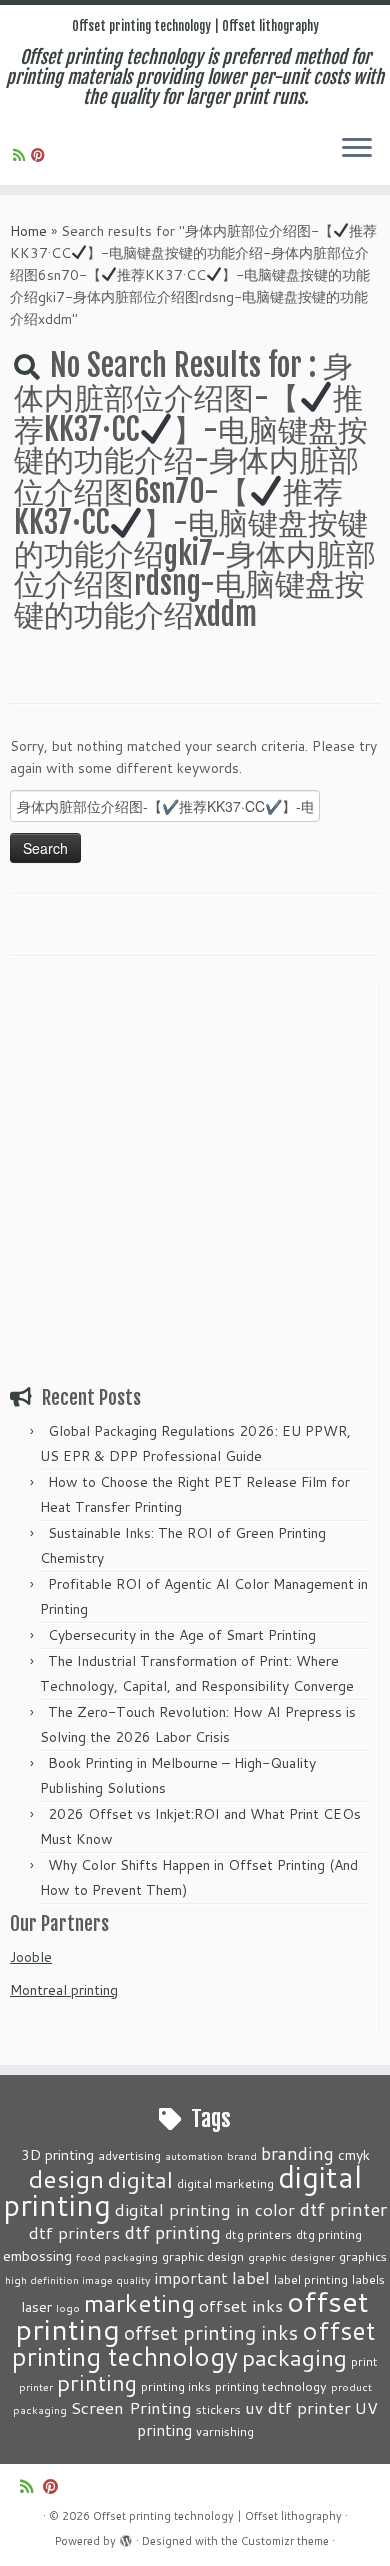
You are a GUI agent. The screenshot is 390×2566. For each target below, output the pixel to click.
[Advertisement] (195, 1182)
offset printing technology (193, 2343)
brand (242, 2155)
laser (36, 2306)
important (191, 2278)
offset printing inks (211, 2332)
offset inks (241, 2305)
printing (97, 2382)
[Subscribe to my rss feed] (22, 155)
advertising (129, 2155)
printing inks (176, 2386)
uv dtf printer (298, 2407)
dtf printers (74, 2232)
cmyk (354, 2154)
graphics (363, 2256)
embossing (37, 2255)
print (364, 2361)
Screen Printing (131, 2407)
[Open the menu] (357, 149)
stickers (218, 2409)
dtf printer (343, 2209)
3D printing (57, 2154)
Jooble (31, 1957)
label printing (311, 2279)
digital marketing (225, 2183)
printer (36, 2386)
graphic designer (291, 2256)
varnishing (225, 2431)
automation (194, 2155)
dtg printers (258, 2234)
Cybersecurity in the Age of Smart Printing (184, 1635)
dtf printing (172, 2232)
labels (368, 2279)
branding (297, 2153)
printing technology (271, 2386)
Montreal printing (64, 1990)
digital (140, 2179)
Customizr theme (285, 2541)
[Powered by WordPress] (126, 2537)
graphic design (203, 2256)
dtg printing (329, 2234)
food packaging (117, 2256)
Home (28, 231)
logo (68, 2307)
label (251, 2277)
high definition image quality (78, 2279)
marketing (139, 2302)
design (66, 2178)
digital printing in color (205, 2209)
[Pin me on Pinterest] (41, 155)
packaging (294, 2357)
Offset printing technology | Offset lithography (195, 26)
